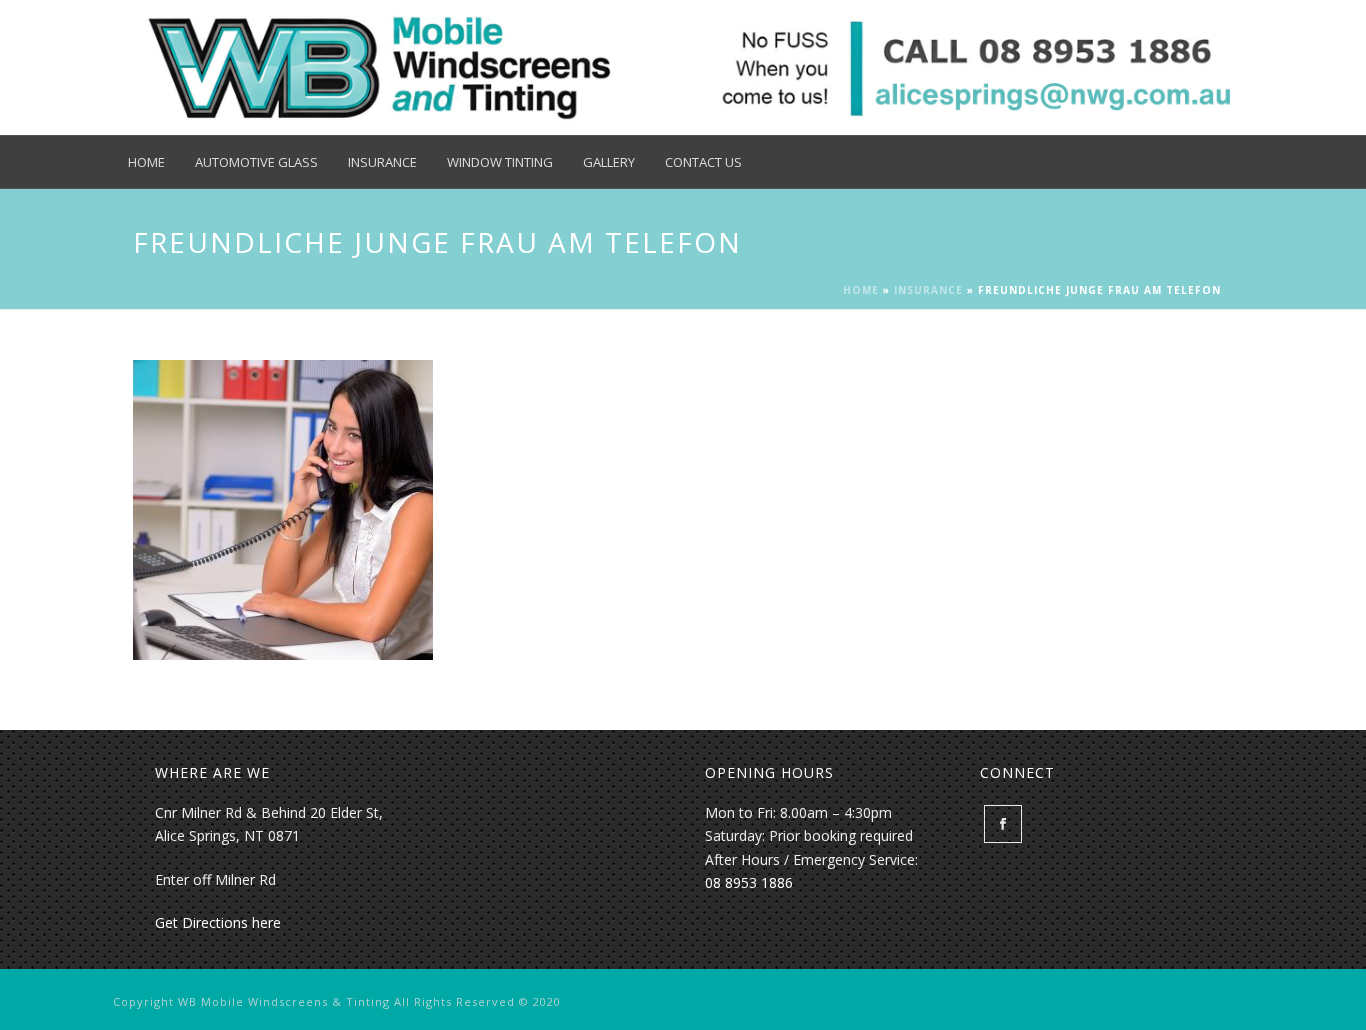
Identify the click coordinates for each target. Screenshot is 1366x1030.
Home (146, 162)
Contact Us (703, 162)
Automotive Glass (256, 162)
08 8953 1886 (749, 882)
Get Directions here (218, 922)
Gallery (609, 162)
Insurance (382, 162)
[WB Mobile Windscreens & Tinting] (678, 67)
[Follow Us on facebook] (1003, 824)
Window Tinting (500, 162)
